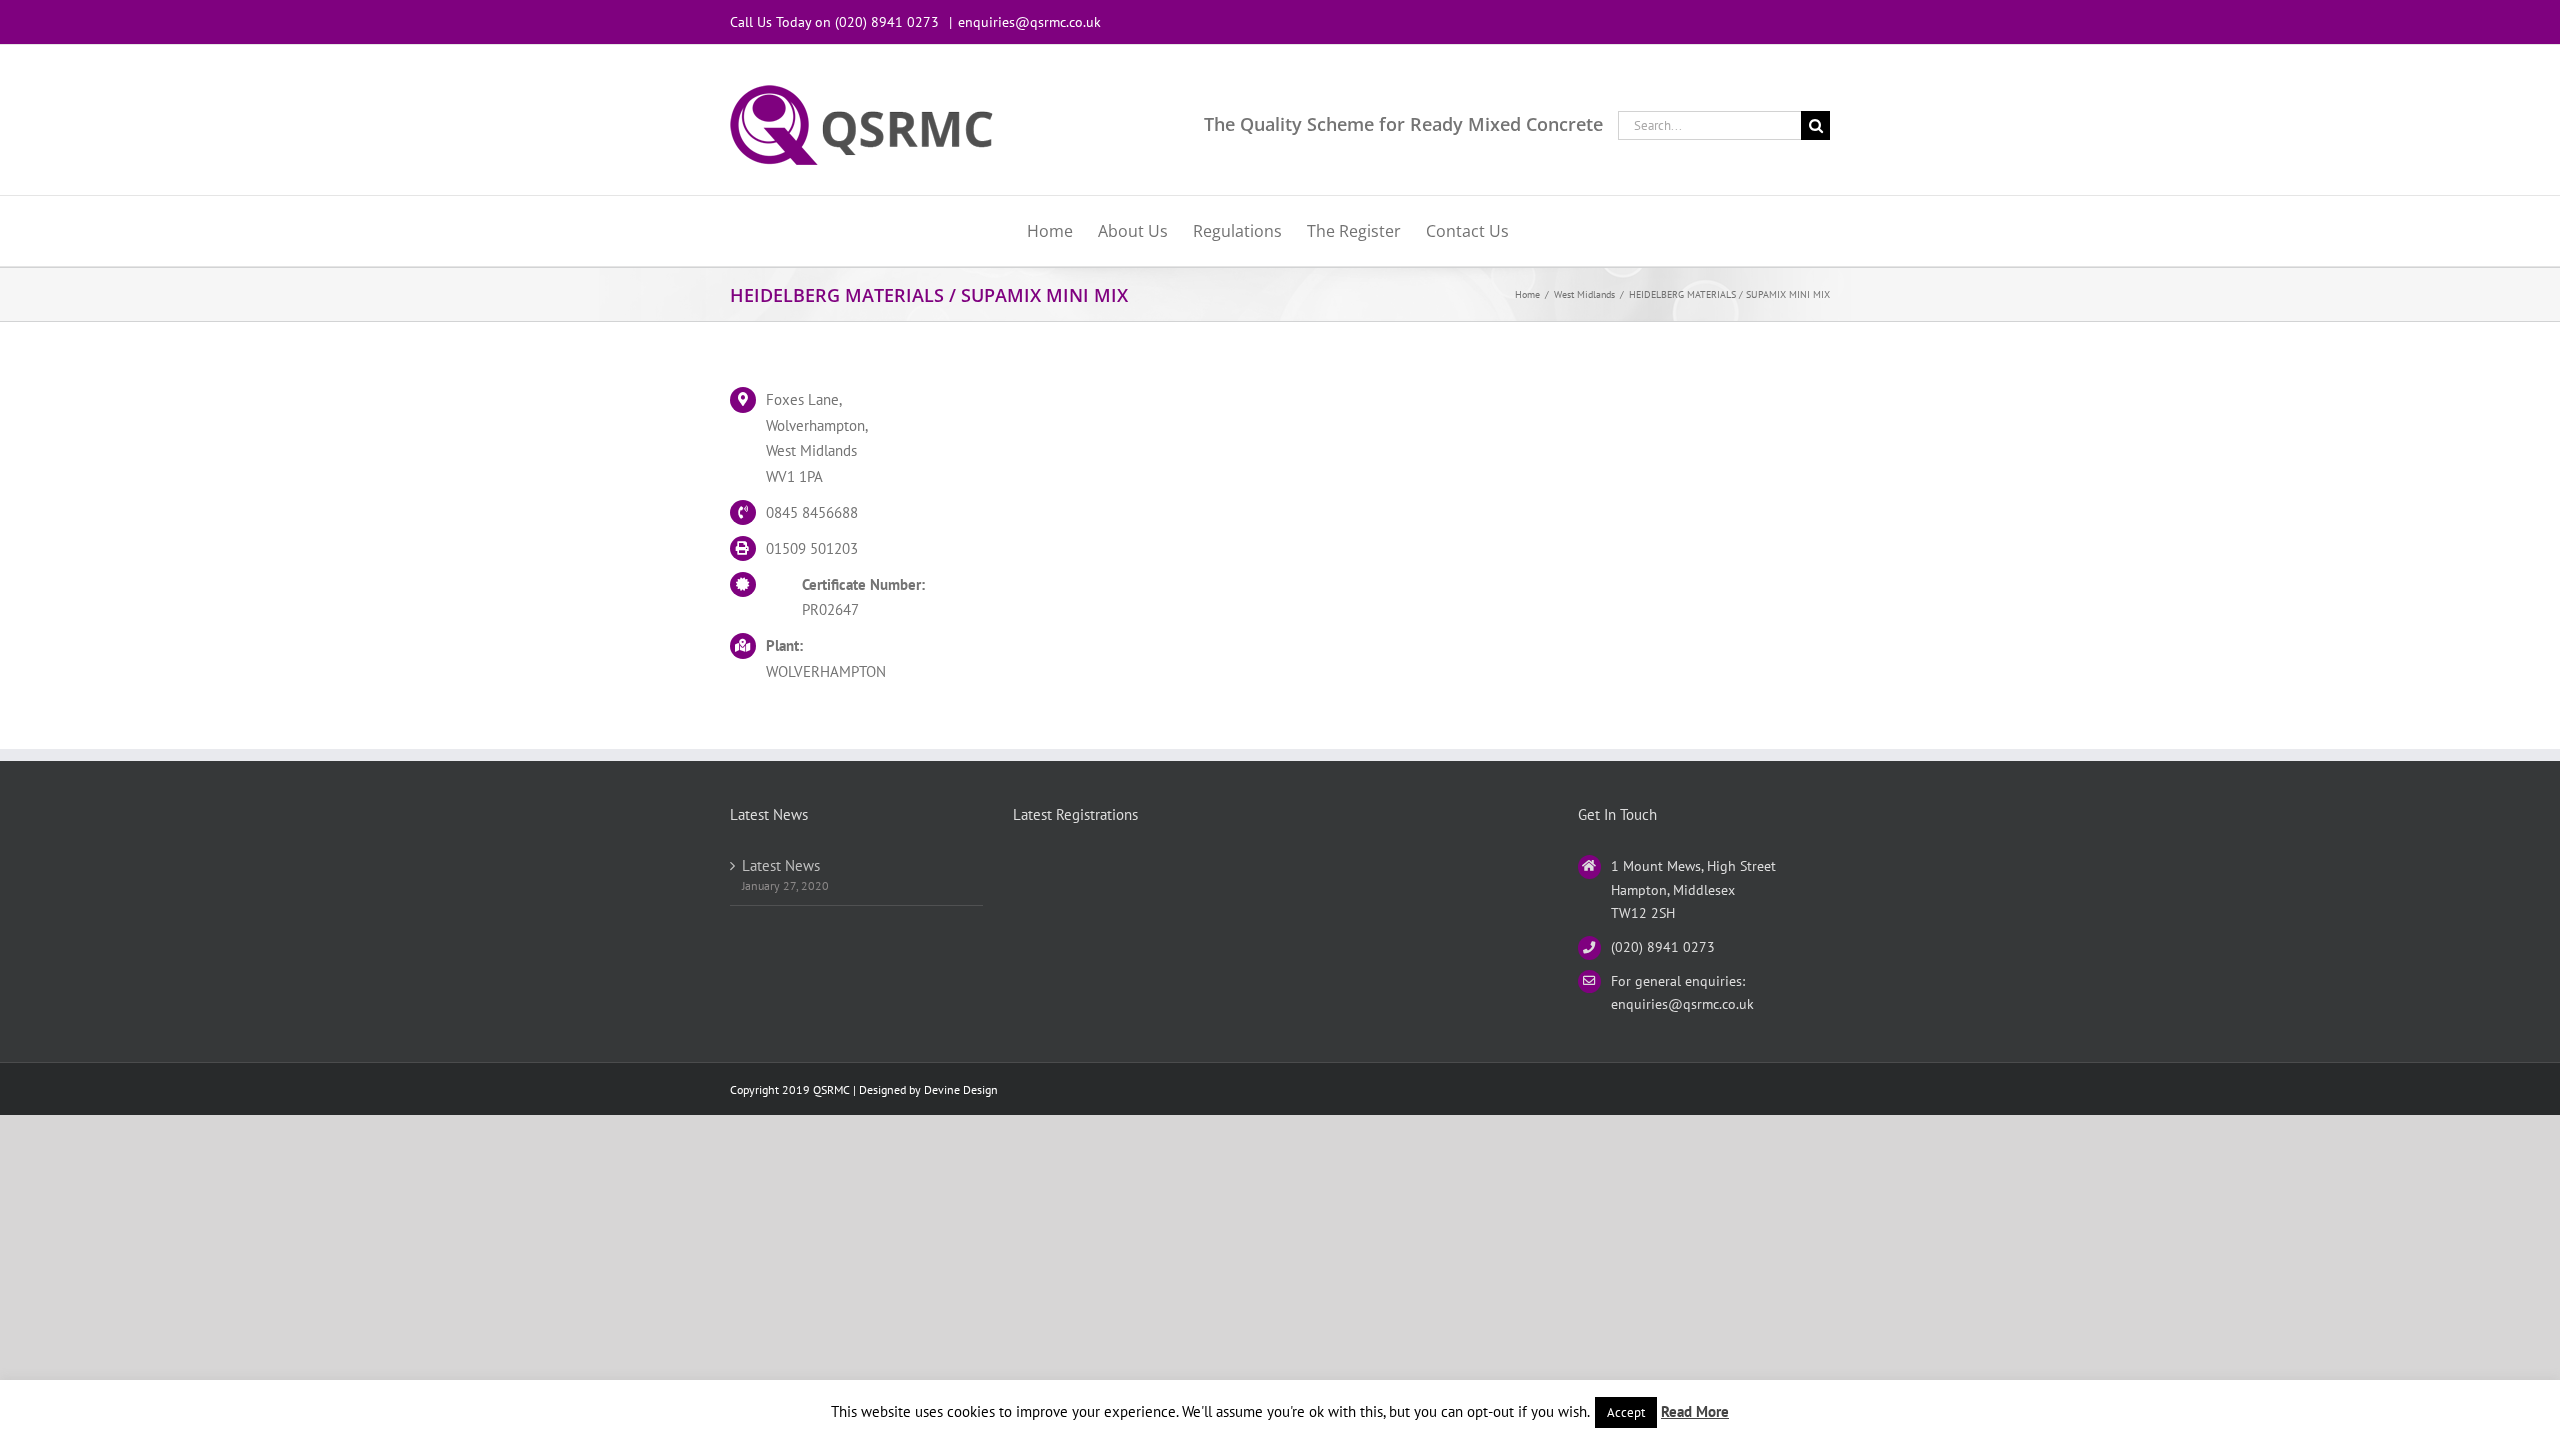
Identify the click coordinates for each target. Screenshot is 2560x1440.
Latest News (781, 865)
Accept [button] (1626, 1412)
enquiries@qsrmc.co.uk (1029, 22)
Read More (1695, 1411)
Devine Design (961, 1089)
